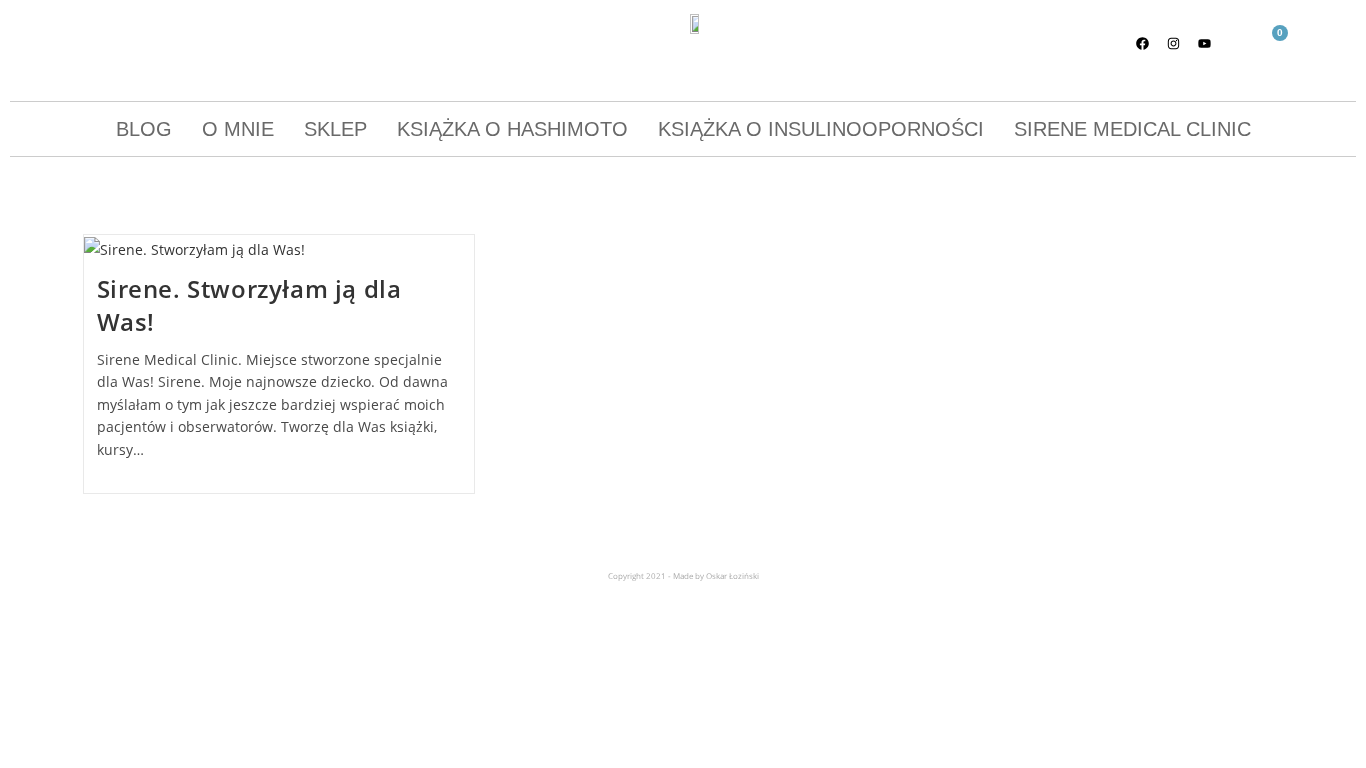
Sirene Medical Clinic (1132, 129)
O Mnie (238, 129)
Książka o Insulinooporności (821, 129)
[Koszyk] (1271, 44)
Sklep (335, 129)
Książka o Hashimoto (512, 129)
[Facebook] (1143, 43)
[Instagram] (1174, 43)
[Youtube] (1205, 43)
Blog (144, 129)
